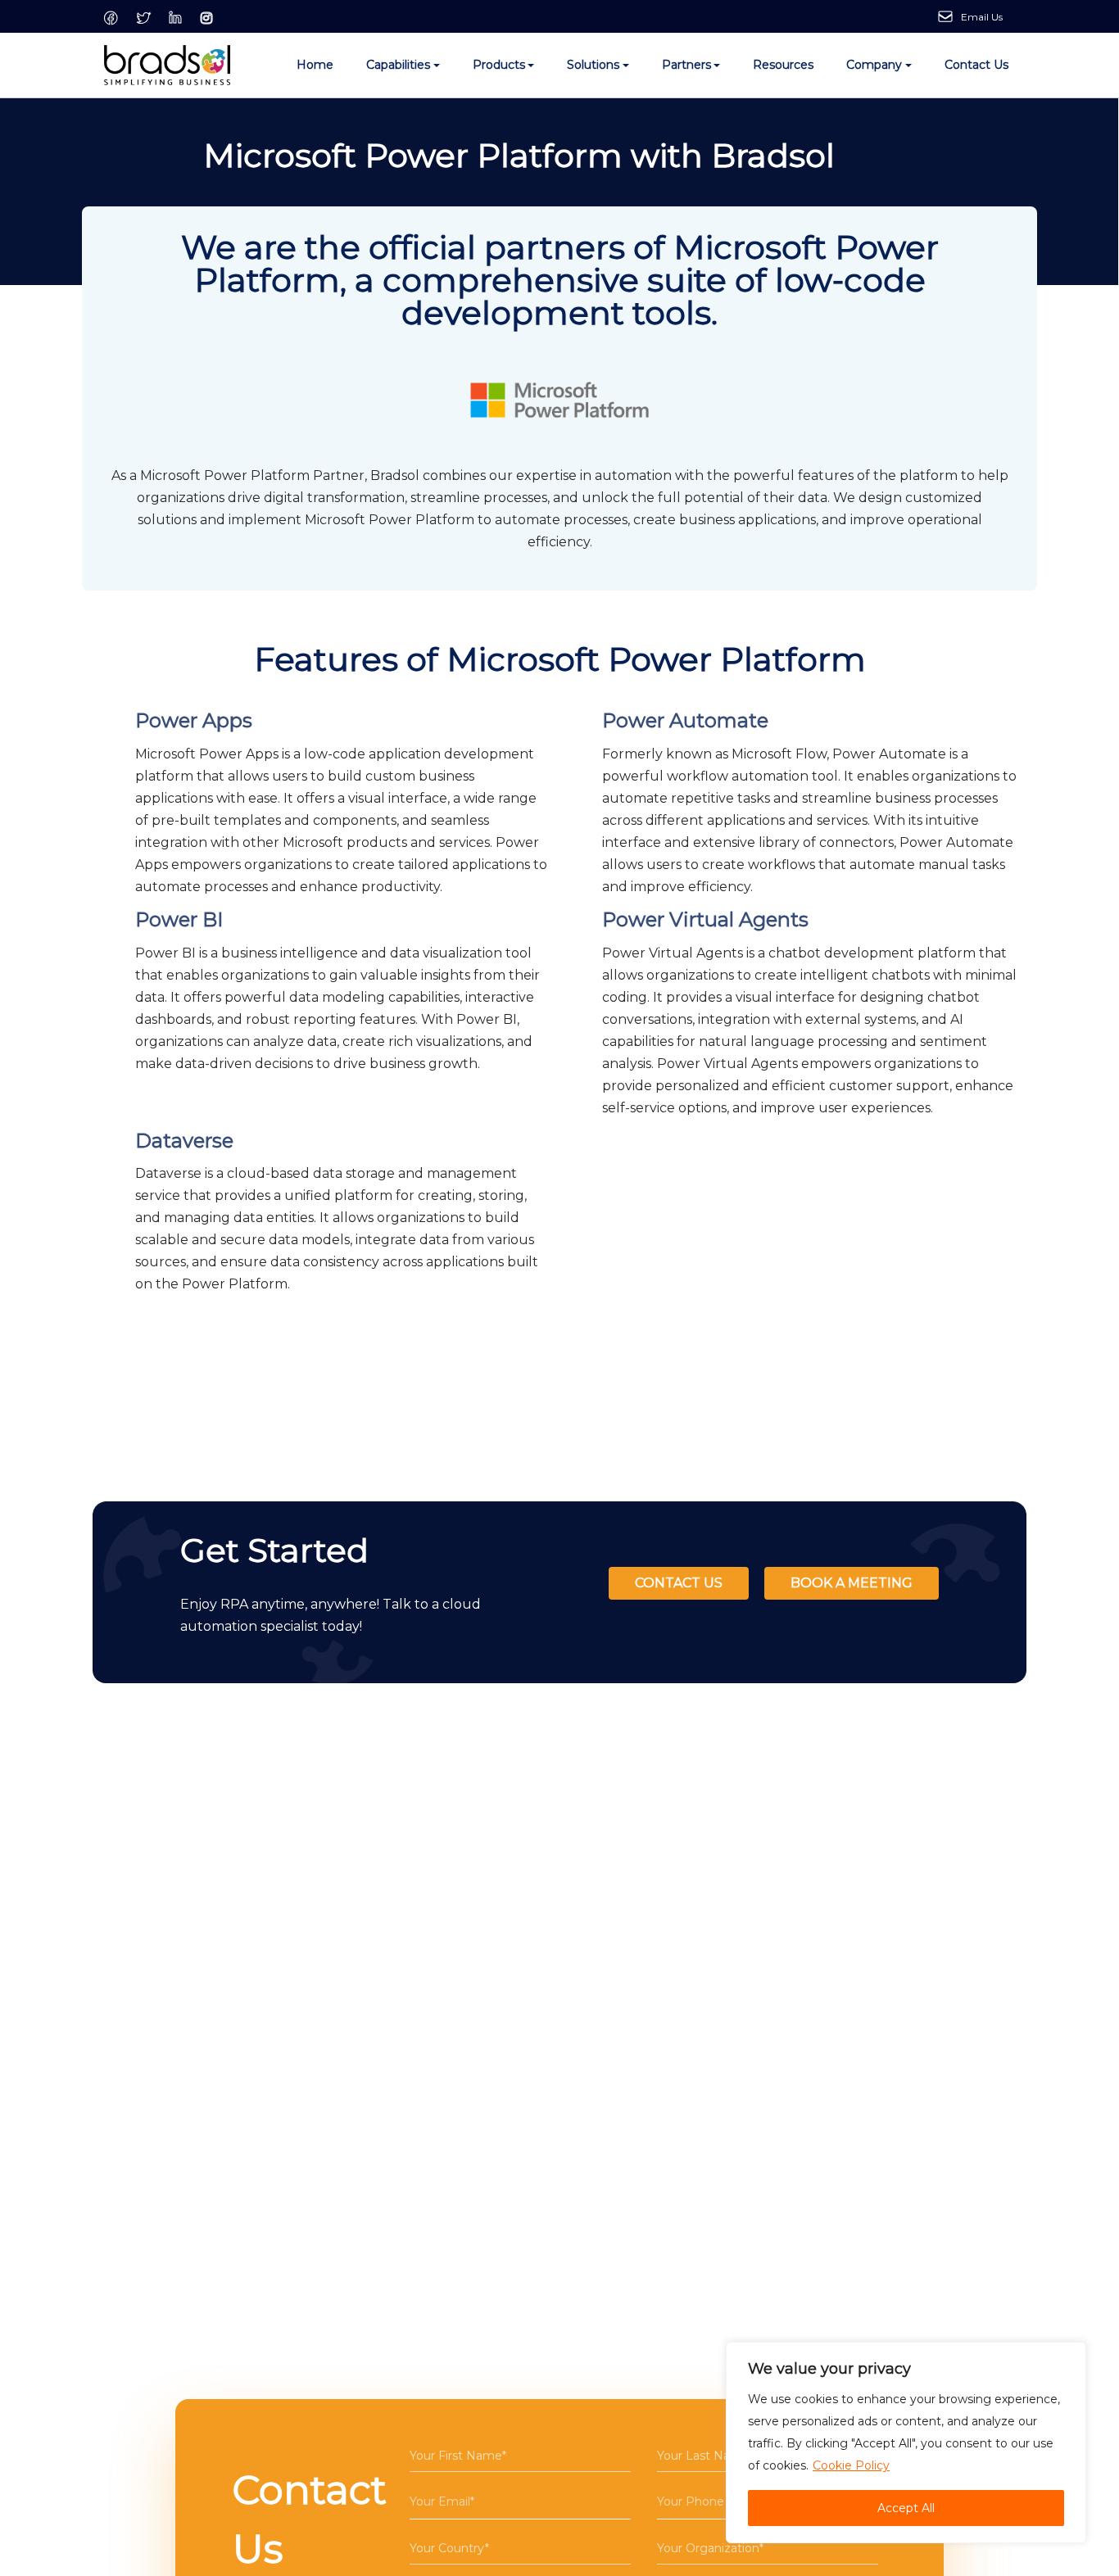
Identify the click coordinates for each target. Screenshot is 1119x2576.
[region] (906, 2442)
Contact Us (976, 65)
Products (499, 65)
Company (874, 65)
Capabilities (398, 65)
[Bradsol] (167, 66)
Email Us (982, 17)
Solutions (593, 65)
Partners (686, 65)
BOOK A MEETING (852, 1583)
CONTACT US (679, 1583)
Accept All (906, 2508)
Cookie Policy (851, 2465)
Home (315, 65)
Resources (783, 65)
